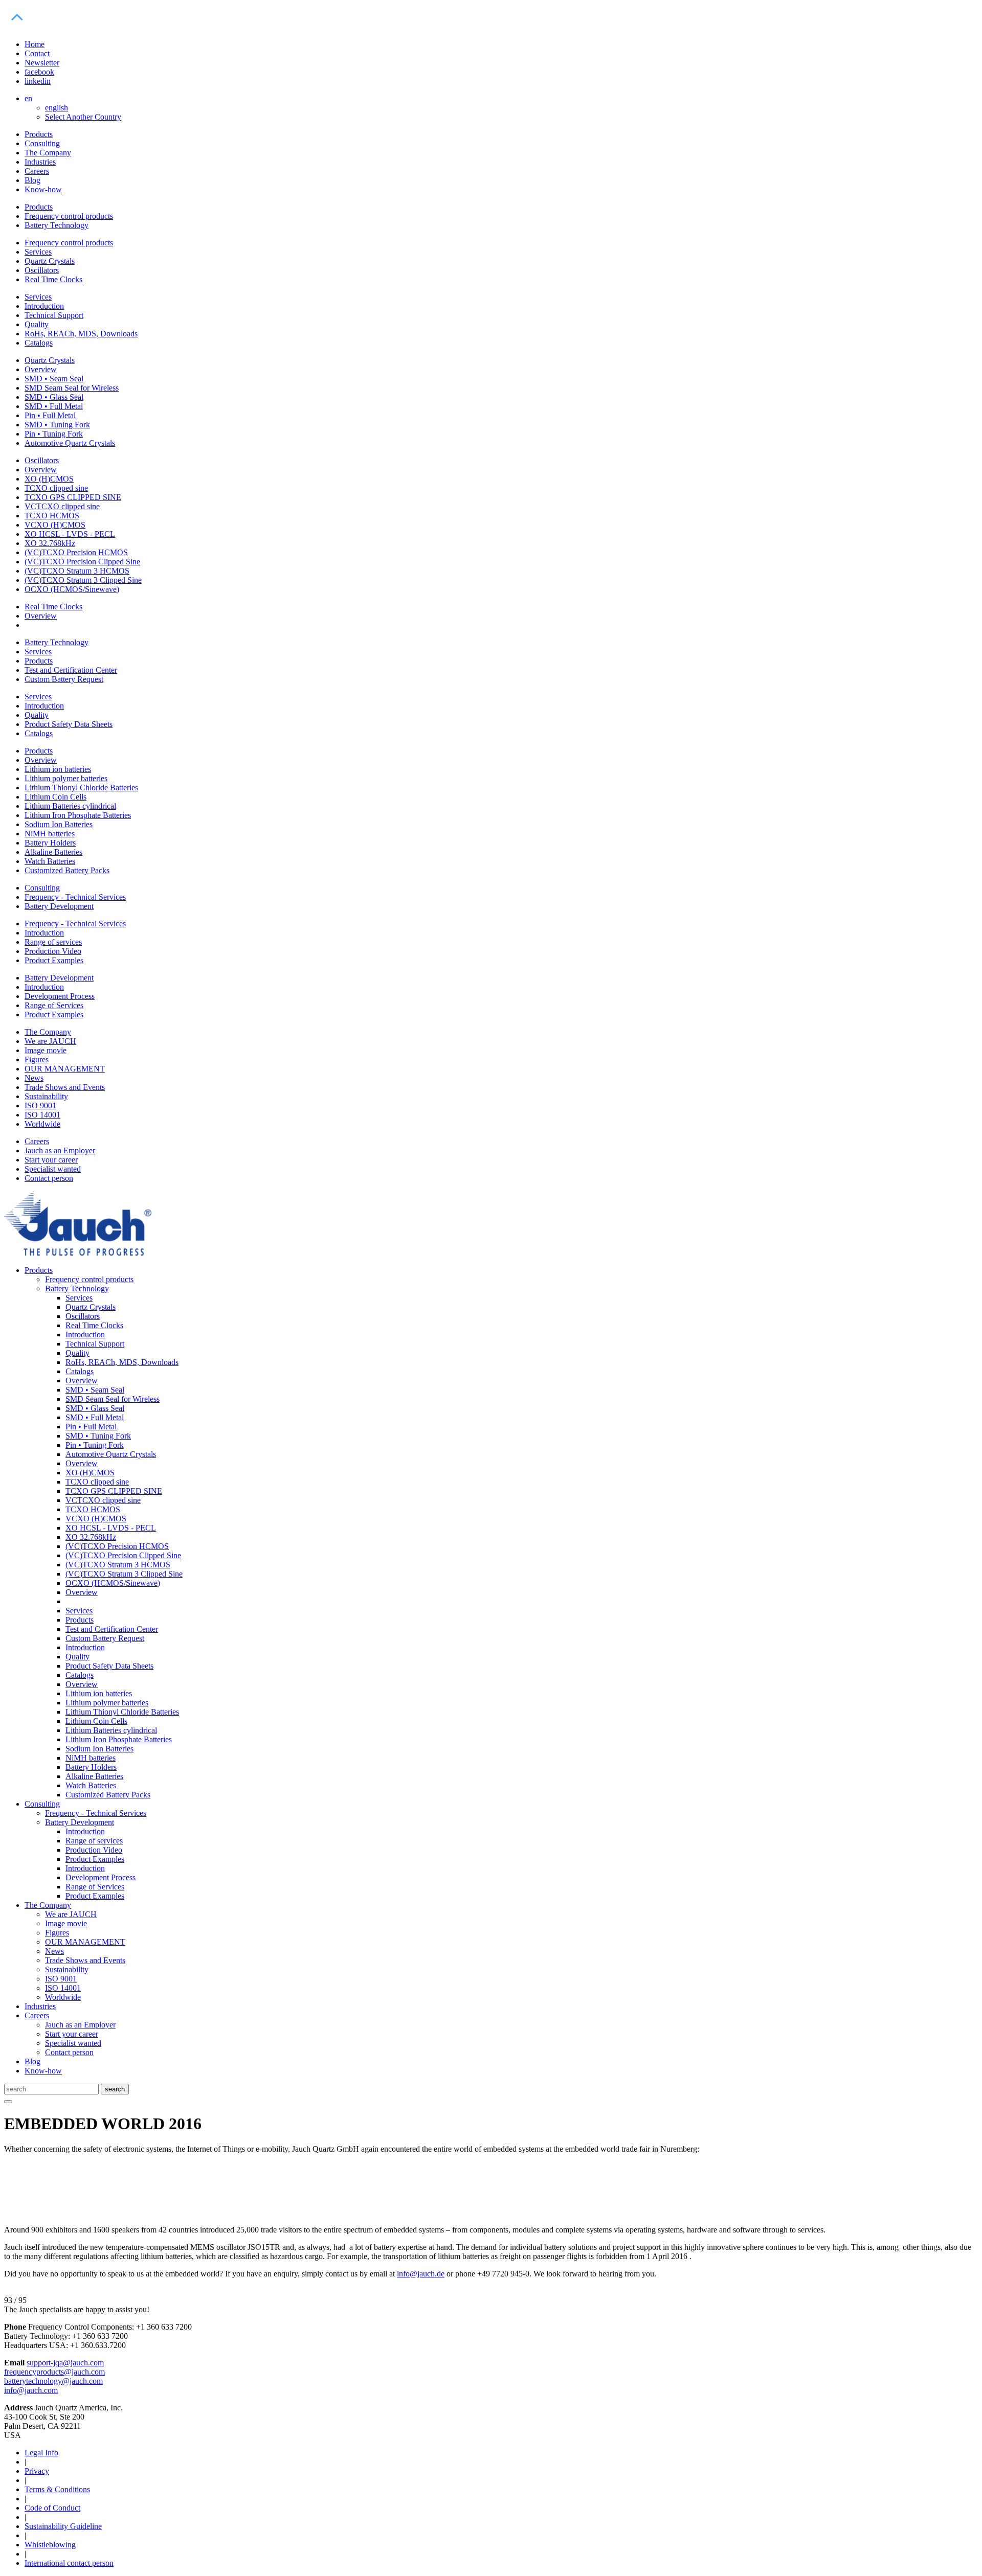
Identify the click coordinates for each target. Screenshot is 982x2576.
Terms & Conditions (57, 2489)
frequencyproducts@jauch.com (54, 2372)
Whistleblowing (50, 2545)
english (57, 108)
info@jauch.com (31, 2390)
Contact (37, 53)
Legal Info (41, 2453)
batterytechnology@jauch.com (53, 2381)
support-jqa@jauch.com (65, 2363)
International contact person (69, 2563)
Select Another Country (83, 117)
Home (35, 44)
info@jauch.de (421, 2274)
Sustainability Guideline (63, 2526)
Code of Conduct (52, 2508)
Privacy (37, 2471)
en (28, 98)
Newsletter (42, 63)
